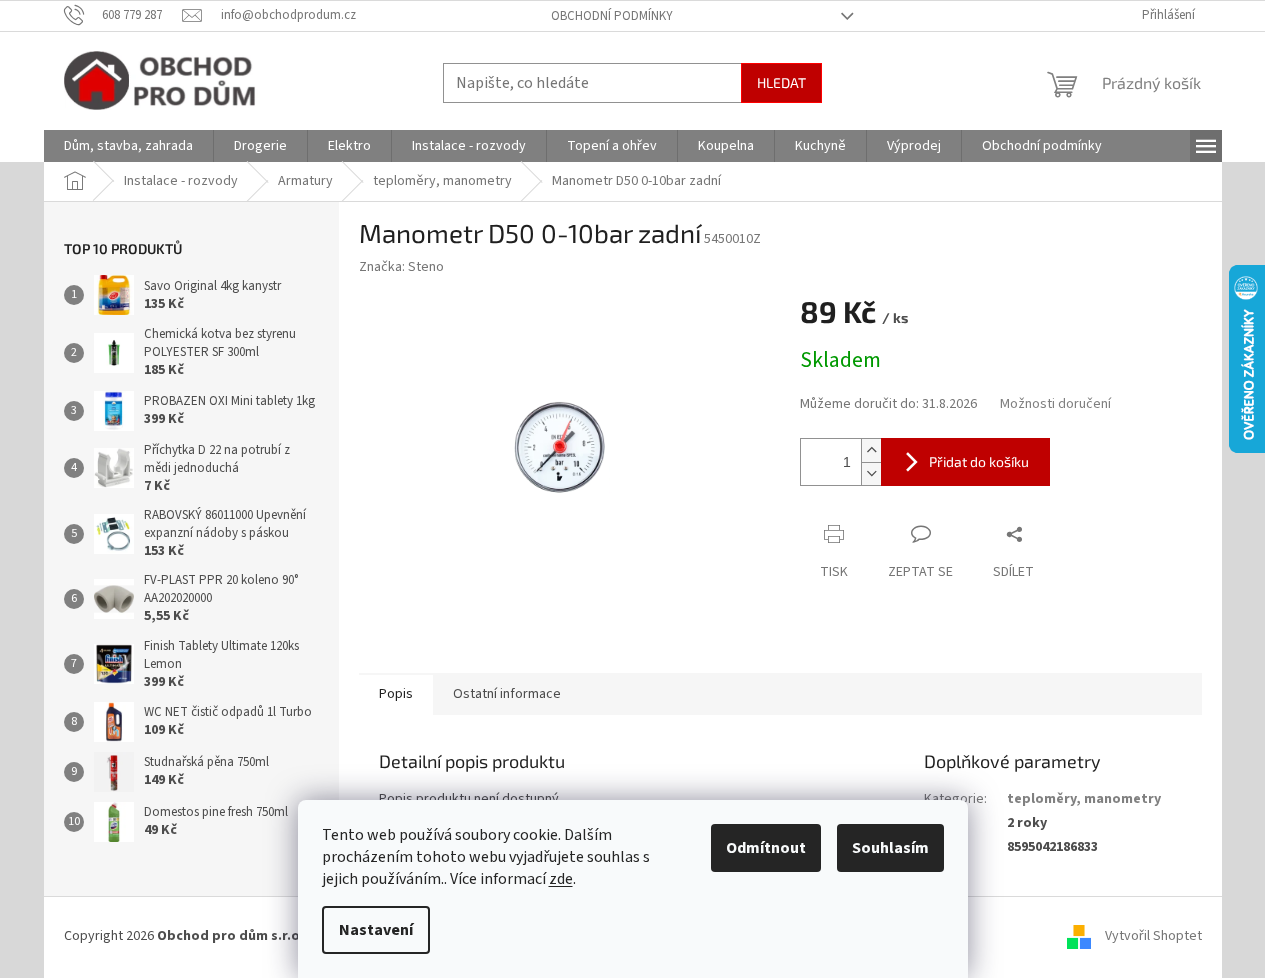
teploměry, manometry (1084, 799)
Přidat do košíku (979, 461)
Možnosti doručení (1055, 404)
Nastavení (376, 930)
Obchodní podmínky (612, 16)
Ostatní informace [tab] (507, 694)
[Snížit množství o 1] (871, 473)
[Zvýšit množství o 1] (871, 450)
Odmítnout (766, 848)
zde (561, 879)
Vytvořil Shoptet (1153, 937)
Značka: (401, 267)
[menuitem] (128, 146)
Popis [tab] (396, 694)
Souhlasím (890, 848)
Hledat (781, 82)
